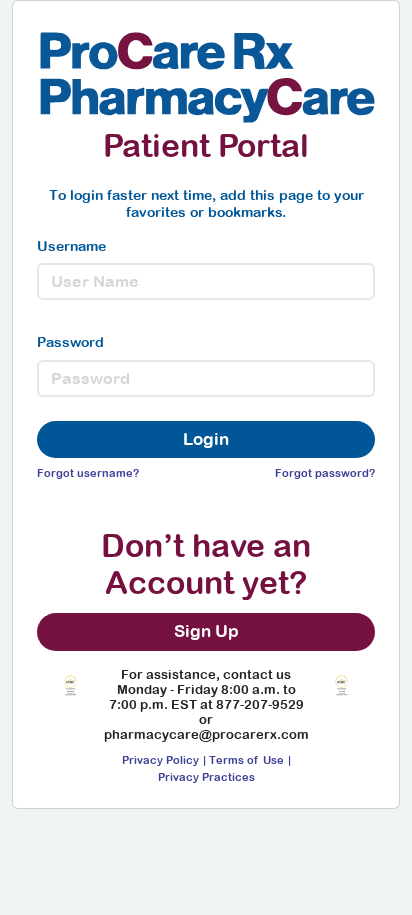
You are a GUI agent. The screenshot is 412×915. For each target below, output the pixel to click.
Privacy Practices (206, 776)
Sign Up (206, 631)
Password (70, 341)
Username (71, 245)
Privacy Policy (160, 759)
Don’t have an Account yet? (206, 564)
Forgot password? (325, 472)
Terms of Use (246, 759)
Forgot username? (88, 472)
